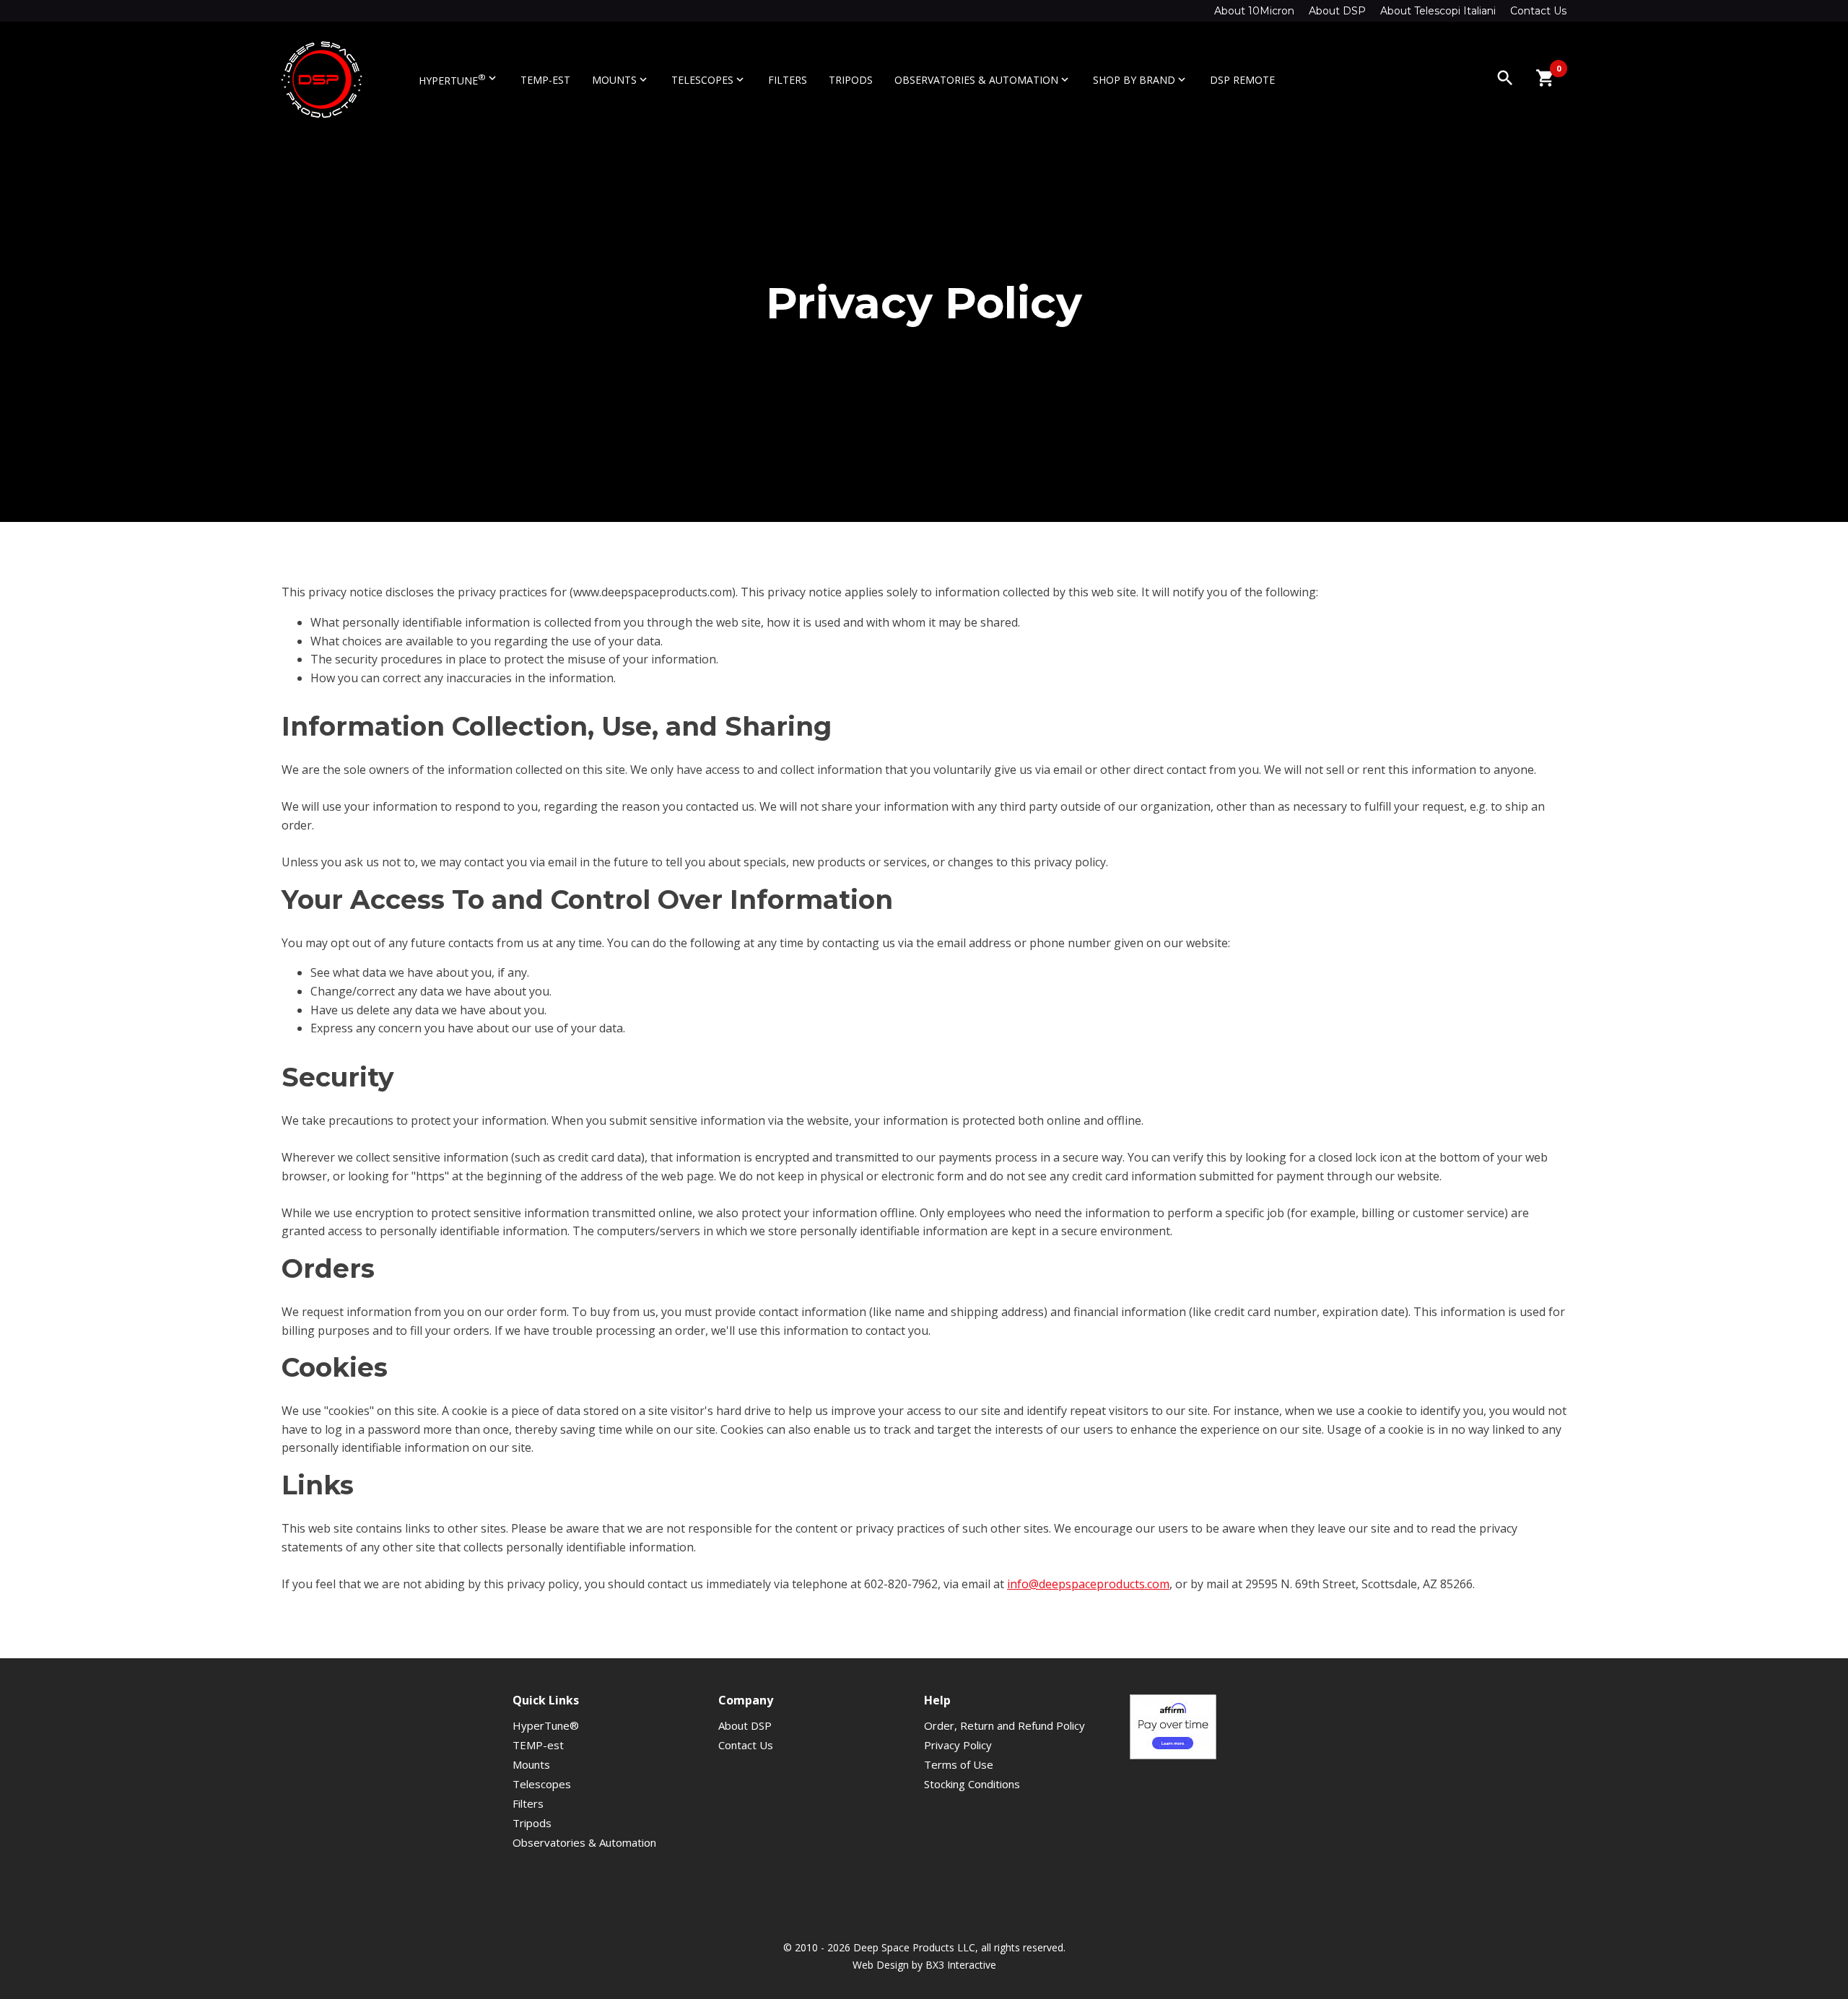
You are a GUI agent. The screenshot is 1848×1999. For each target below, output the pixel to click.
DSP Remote (1242, 80)
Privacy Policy (958, 1745)
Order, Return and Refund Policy (1004, 1725)
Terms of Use (959, 1764)
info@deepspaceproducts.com (1088, 1584)
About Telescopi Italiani (1438, 11)
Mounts (621, 80)
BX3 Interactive (961, 1965)
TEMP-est (545, 80)
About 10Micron (1254, 11)
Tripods (851, 80)
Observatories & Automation (983, 80)
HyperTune (459, 79)
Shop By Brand (1141, 80)
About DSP (1337, 11)
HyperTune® (546, 1725)
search (1505, 78)
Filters (788, 80)
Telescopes (709, 80)
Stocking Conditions (972, 1784)
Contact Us (1538, 11)
